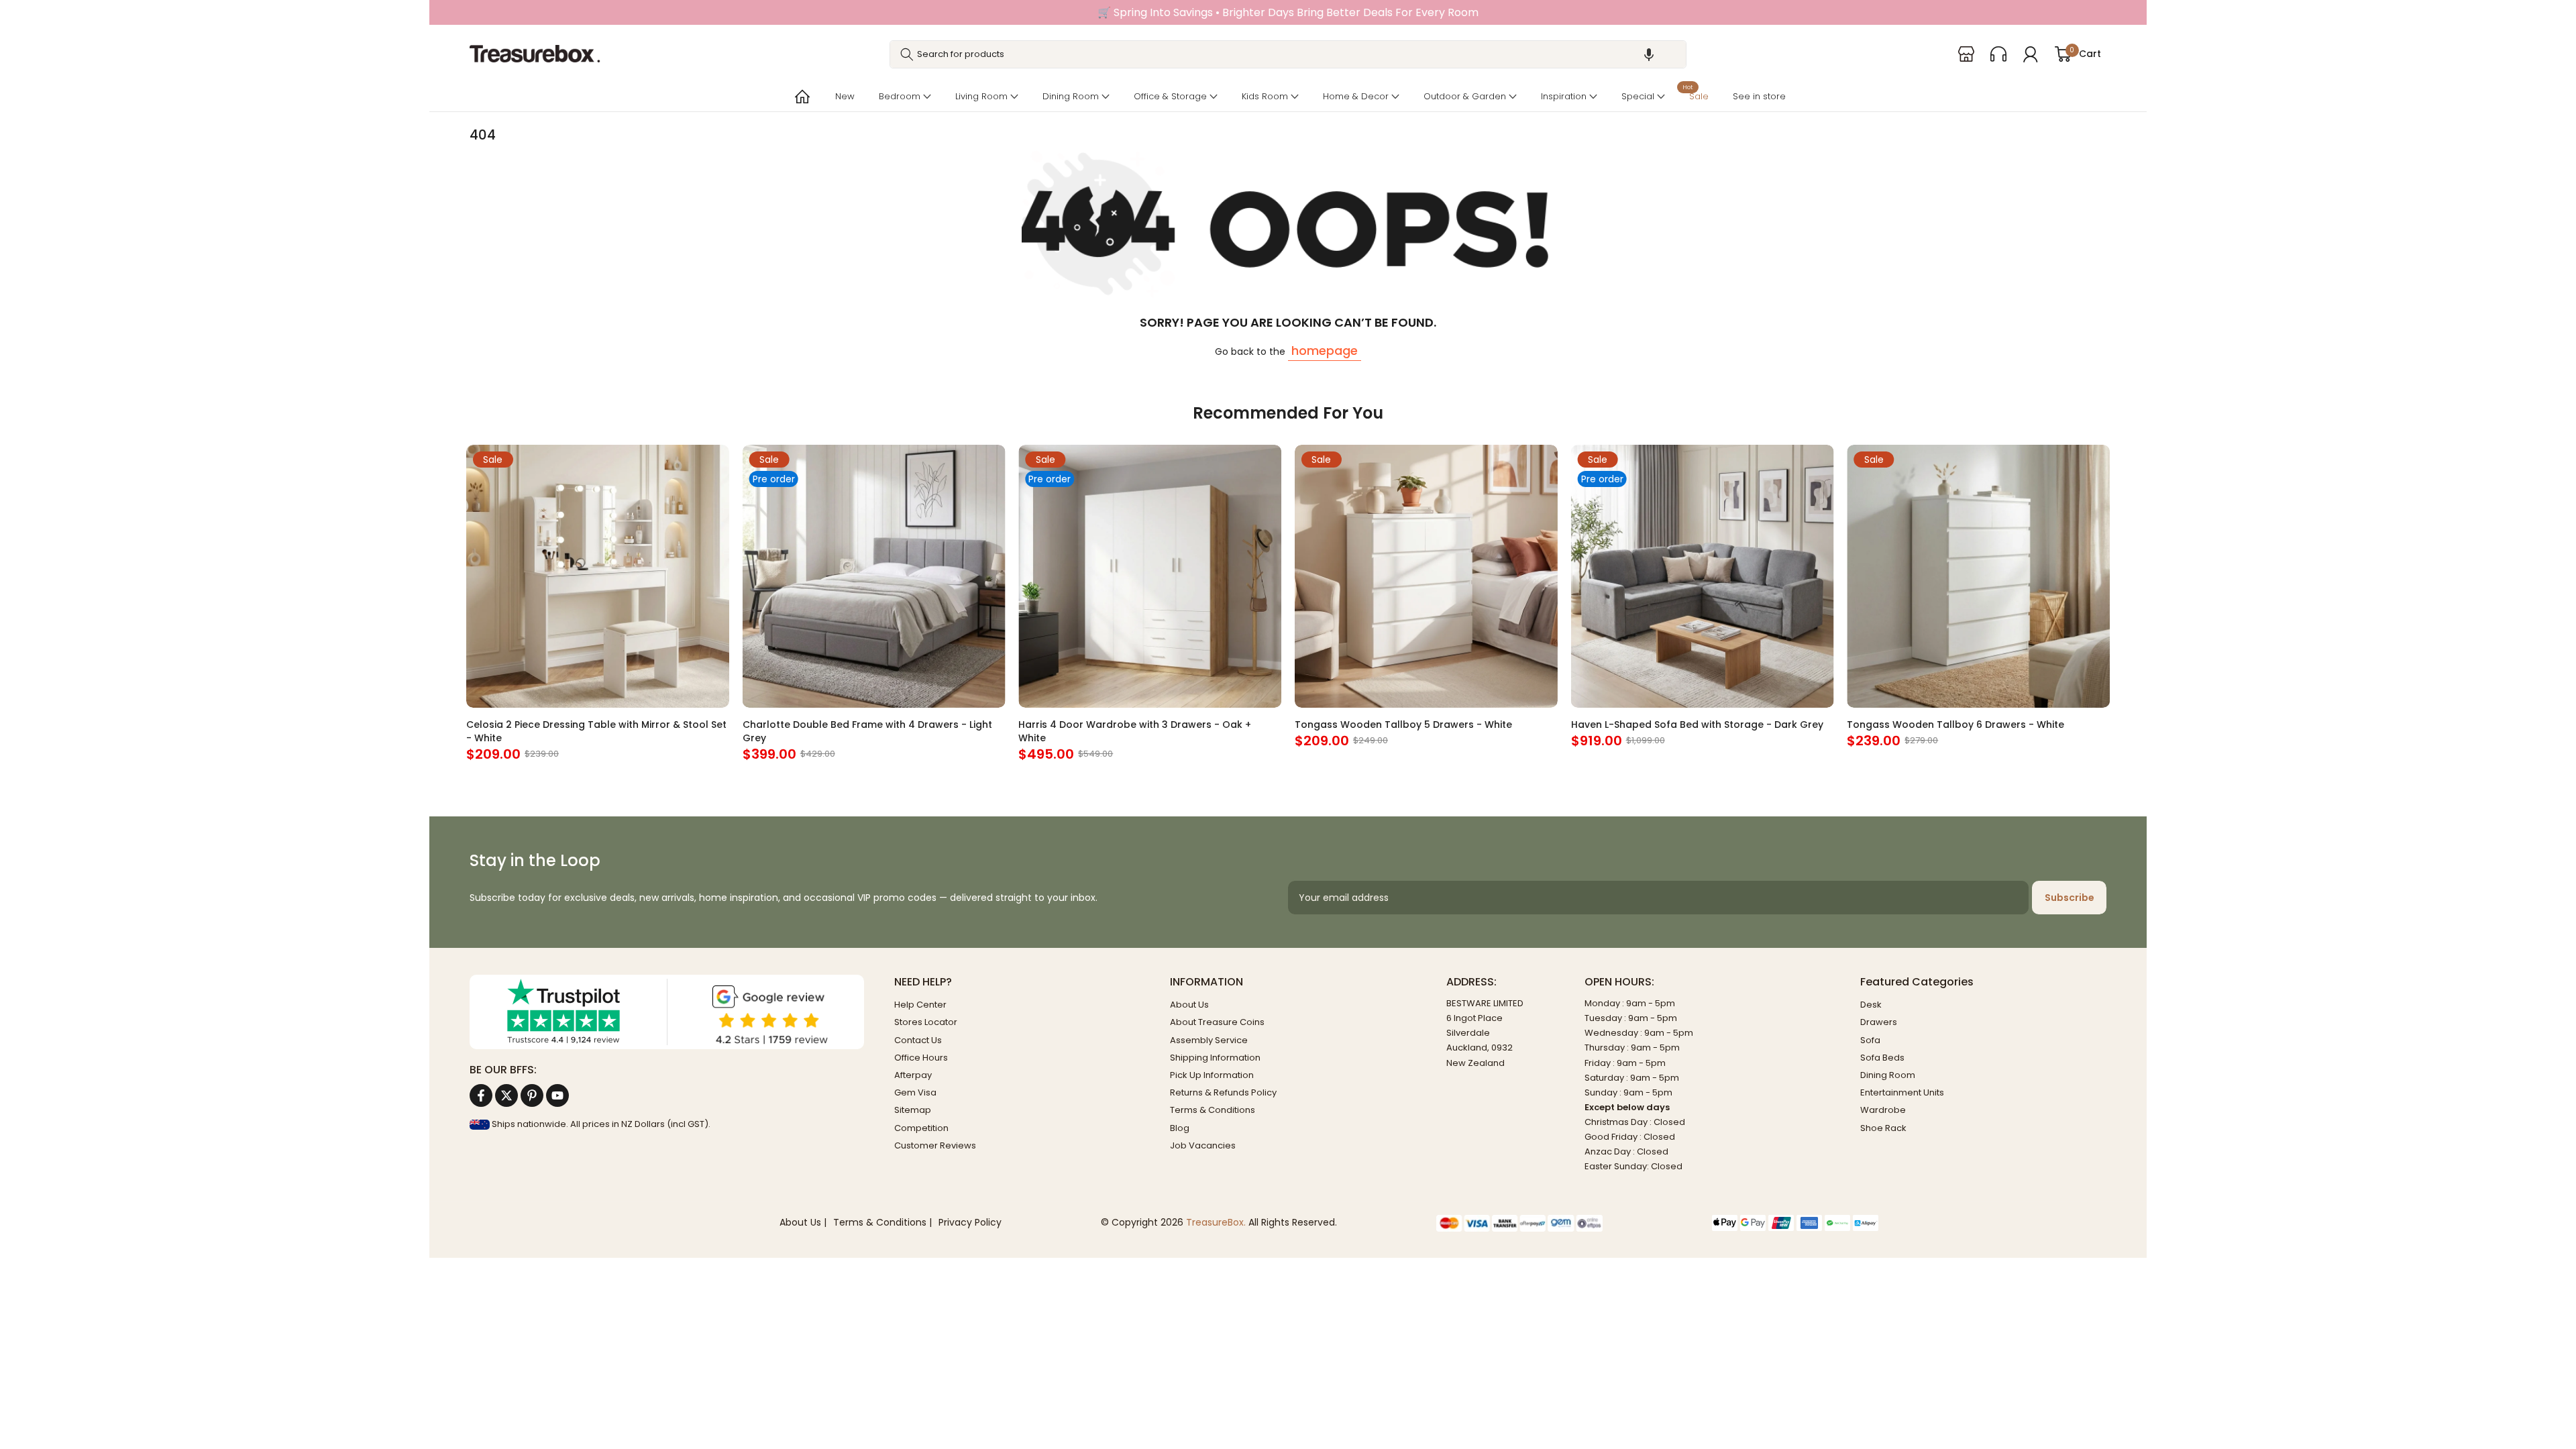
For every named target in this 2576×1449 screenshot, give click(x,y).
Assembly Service (1209, 1040)
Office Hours (921, 1058)
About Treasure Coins (1217, 1022)
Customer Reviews (935, 1145)
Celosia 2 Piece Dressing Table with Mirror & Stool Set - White (596, 731)
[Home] (801, 97)
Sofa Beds (1882, 1058)
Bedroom (900, 96)
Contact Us (918, 1040)
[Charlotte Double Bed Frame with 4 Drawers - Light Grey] (874, 576)
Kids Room (1265, 96)
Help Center (920, 1005)
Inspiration (1564, 96)
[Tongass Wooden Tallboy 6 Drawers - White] (1978, 576)
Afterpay (913, 1075)
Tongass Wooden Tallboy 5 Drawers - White (1403, 724)
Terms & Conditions (1213, 1110)
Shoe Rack (1883, 1128)
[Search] (907, 54)
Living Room (981, 96)
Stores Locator (926, 1022)
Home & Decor (1356, 96)
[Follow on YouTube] (557, 1095)
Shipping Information (1215, 1058)
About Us (1189, 1005)
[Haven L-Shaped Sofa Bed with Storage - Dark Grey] (1703, 576)
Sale (1696, 95)
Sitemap (913, 1110)
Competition (921, 1128)
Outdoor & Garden (1465, 96)
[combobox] (1288, 54)
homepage (1325, 351)
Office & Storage (1170, 96)
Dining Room (1071, 96)
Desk (1871, 1005)
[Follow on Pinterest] (532, 1095)
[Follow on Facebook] (481, 1095)
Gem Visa (915, 1092)
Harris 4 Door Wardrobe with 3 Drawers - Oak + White (1135, 731)
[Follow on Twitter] (506, 1095)
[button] (1649, 54)
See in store (1759, 96)
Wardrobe (1883, 1110)
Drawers (1879, 1022)
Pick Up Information (1212, 1075)
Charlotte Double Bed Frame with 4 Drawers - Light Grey (867, 731)
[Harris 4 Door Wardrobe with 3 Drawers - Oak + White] (1150, 576)
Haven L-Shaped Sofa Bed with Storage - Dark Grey (1697, 724)
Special (1638, 96)
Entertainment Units (1902, 1092)
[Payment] (1564, 1223)
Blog (1180, 1128)
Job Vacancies (1203, 1145)
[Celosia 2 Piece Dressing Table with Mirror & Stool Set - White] (598, 576)
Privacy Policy (970, 1223)
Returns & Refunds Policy (1223, 1092)
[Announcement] (1288, 12)
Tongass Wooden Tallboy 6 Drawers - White (1955, 724)
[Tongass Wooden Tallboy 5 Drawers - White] (1426, 576)
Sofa (1870, 1040)
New (845, 96)
